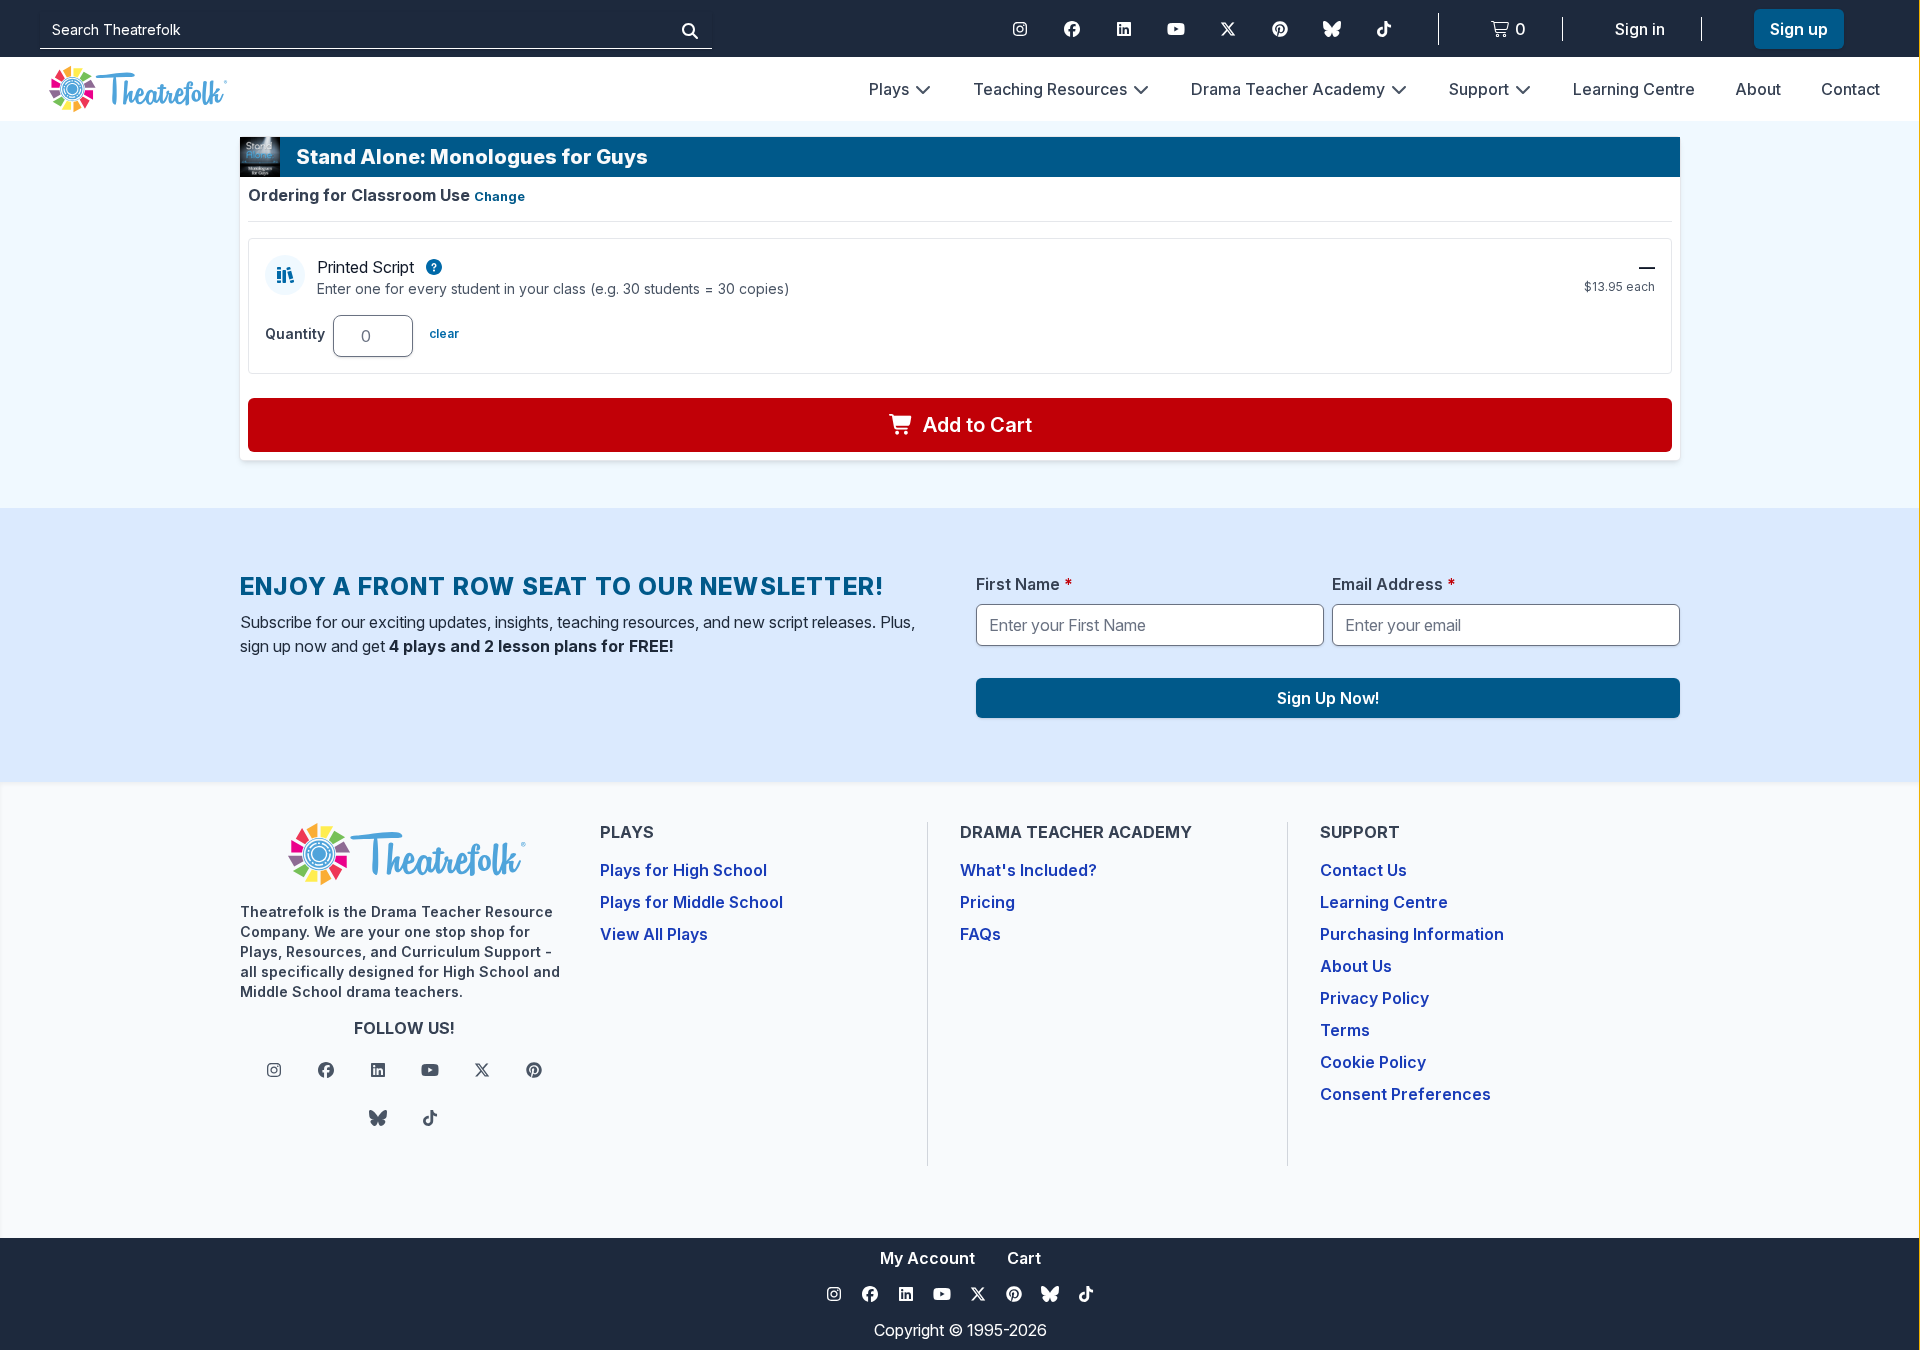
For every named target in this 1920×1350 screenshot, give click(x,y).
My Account (927, 1258)
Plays (889, 89)
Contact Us (1363, 870)
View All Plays (654, 934)
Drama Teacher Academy (1288, 89)
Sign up (1799, 29)
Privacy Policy (1374, 998)
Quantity (295, 333)
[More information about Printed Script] (434, 267)
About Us (1356, 966)
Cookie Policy (1373, 1062)
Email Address (1394, 584)
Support (1479, 89)
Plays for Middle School (691, 902)
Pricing (987, 902)
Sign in (1640, 29)
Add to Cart (975, 425)
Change (499, 196)
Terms (1345, 1030)
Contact (1850, 89)
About (1758, 89)
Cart (1024, 1258)
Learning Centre (1634, 89)
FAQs (980, 934)
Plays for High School (683, 870)
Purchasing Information (1412, 934)
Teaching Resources (1050, 89)
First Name (1024, 584)
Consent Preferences (1405, 1094)
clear (444, 333)
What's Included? (1028, 870)
